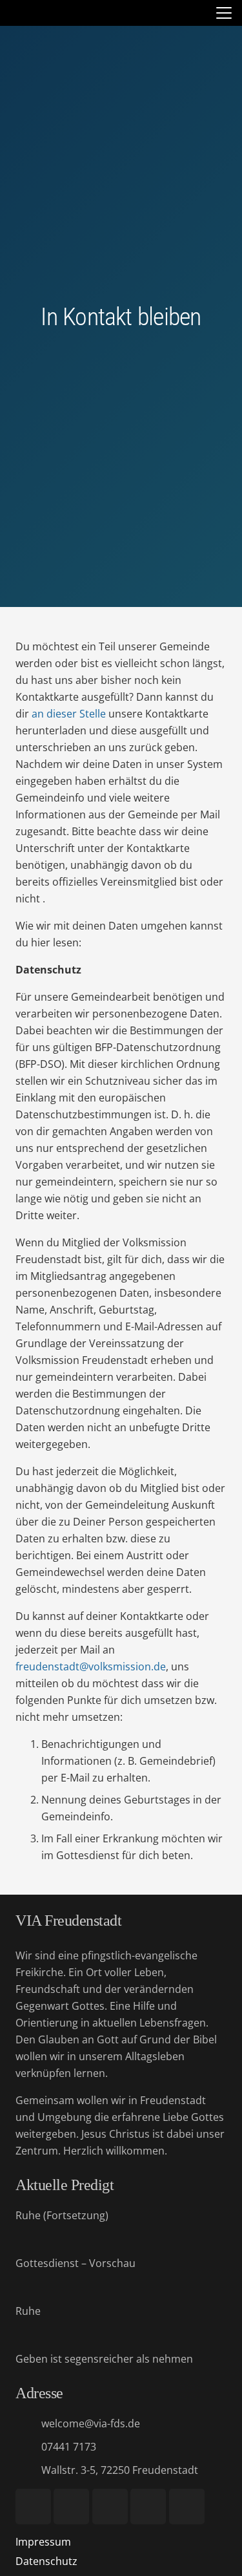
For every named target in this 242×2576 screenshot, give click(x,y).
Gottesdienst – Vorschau (76, 2263)
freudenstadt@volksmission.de (91, 1666)
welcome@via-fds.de (91, 2423)
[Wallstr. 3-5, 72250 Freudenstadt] (28, 2470)
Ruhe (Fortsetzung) (62, 2215)
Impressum (43, 2542)
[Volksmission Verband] (187, 2507)
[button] (224, 13)
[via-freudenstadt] (18, 13)
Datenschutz (46, 2561)
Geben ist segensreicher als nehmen (104, 2359)
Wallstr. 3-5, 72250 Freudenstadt (120, 2470)
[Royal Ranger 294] (110, 2507)
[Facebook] (71, 2507)
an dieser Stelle (69, 714)
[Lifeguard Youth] (148, 2507)
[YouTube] (33, 2507)
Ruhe (28, 2311)
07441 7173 (69, 2447)
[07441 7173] (28, 2446)
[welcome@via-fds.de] (28, 2423)
